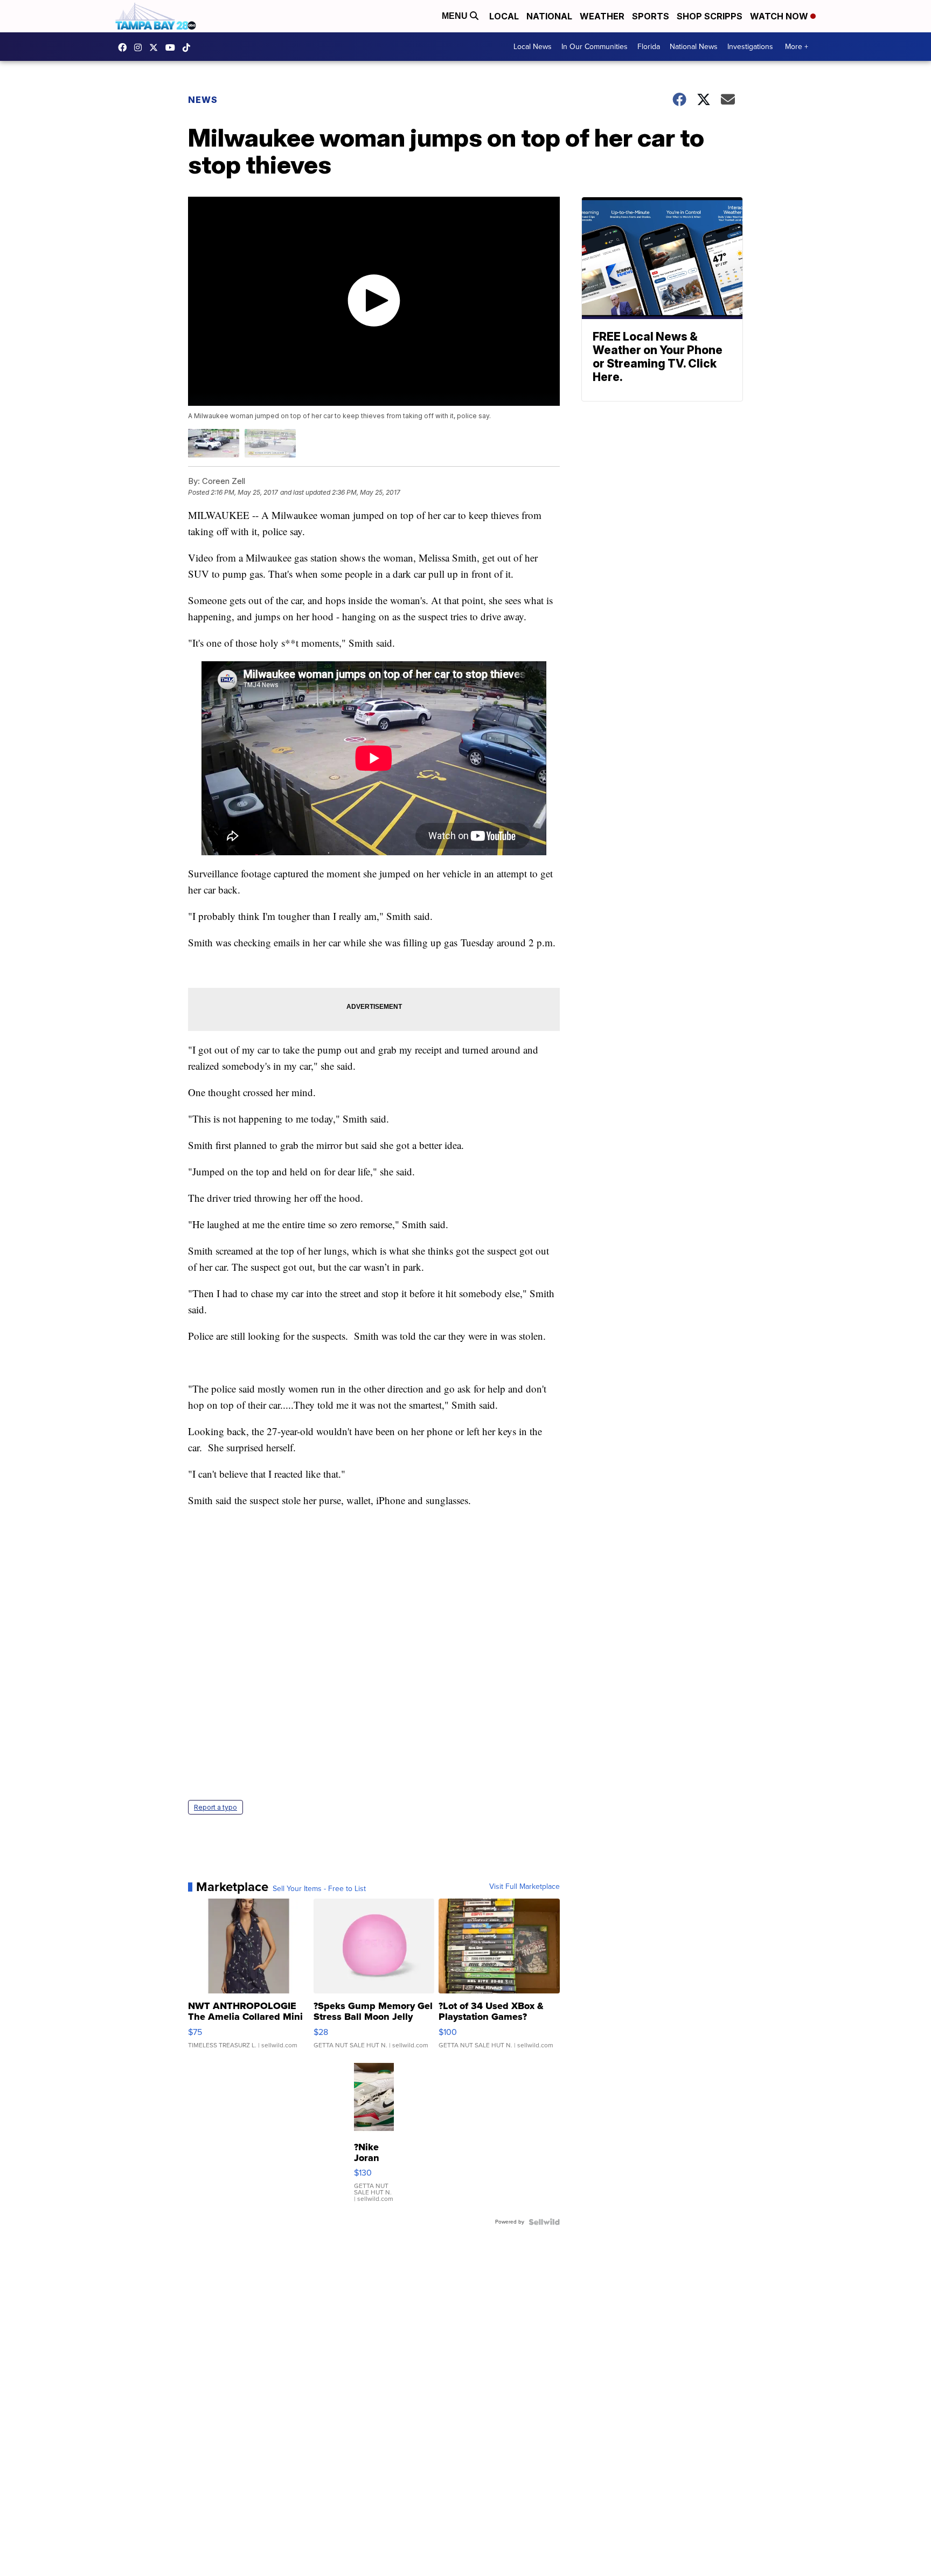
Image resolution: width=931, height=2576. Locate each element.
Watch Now (780, 16)
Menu (456, 16)
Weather (602, 16)
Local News (533, 47)
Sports (651, 16)
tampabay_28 (141, 47)
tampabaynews (125, 47)
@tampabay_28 (189, 47)
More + (797, 47)
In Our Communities (595, 47)
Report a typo (216, 1807)
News (203, 100)
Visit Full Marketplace (524, 1887)
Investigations (750, 47)
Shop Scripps (710, 16)
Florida (649, 47)
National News (694, 47)
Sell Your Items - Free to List (319, 1889)
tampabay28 (156, 47)
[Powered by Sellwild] (544, 2222)
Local (504, 16)
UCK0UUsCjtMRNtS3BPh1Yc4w (173, 47)
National (549, 16)
